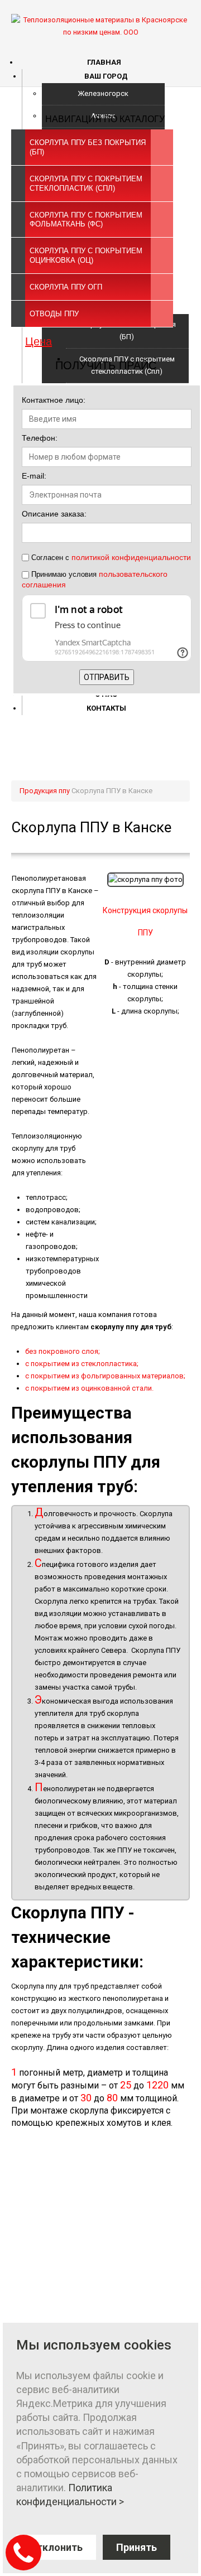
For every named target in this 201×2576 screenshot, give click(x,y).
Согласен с (110, 557)
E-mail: (34, 476)
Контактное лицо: (54, 400)
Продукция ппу (45, 791)
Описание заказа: (54, 514)
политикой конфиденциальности (131, 557)
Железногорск (103, 93)
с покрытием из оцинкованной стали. (89, 1388)
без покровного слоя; (63, 1351)
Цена (39, 341)
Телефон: (40, 438)
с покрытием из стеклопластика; (82, 1364)
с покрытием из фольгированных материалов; (105, 1376)
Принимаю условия (95, 579)
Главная (104, 62)
